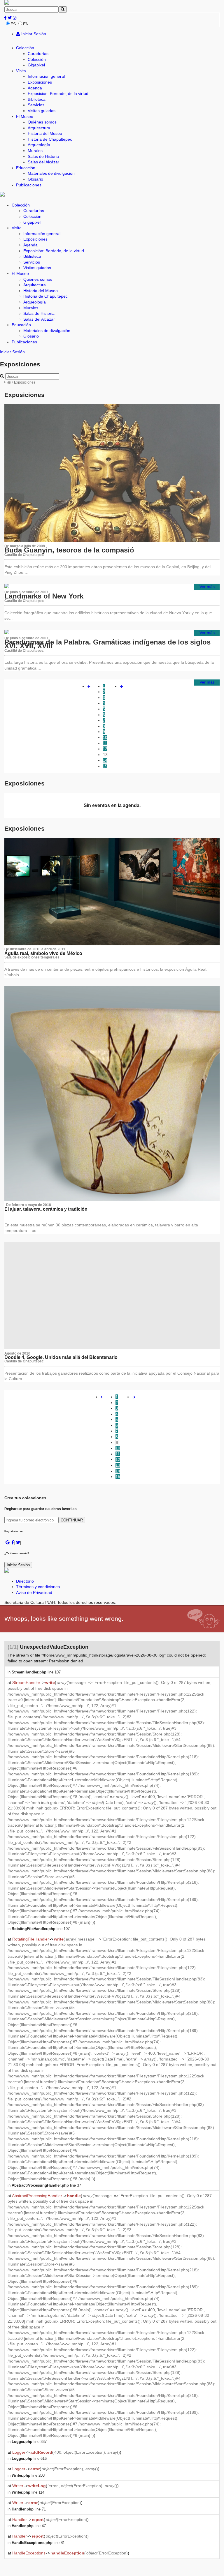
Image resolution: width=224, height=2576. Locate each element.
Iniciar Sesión (33, 34)
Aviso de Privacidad (34, 1592)
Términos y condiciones (38, 1587)
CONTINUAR (72, 1520)
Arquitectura (39, 128)
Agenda (35, 88)
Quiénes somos (42, 122)
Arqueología (39, 145)
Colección (25, 48)
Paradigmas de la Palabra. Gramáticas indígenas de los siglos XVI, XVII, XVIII (107, 644)
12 (105, 749)
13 (105, 755)
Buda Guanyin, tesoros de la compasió (69, 550)
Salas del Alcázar (43, 162)
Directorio (25, 1581)
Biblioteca (37, 99)
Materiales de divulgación (51, 173)
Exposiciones (40, 82)
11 (105, 743)
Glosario (35, 179)
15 (105, 766)
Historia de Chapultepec (50, 139)
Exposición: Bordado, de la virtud (58, 93)
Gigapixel (36, 65)
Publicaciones (29, 185)
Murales (35, 151)
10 (105, 737)
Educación (26, 168)
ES (13, 24)
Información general (46, 76)
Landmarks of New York (44, 596)
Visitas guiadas (42, 111)
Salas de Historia (43, 156)
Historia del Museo (45, 133)
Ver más (207, 587)
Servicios (36, 105)
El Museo (25, 116)
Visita (21, 71)
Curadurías (38, 54)
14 (105, 760)
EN (26, 24)
